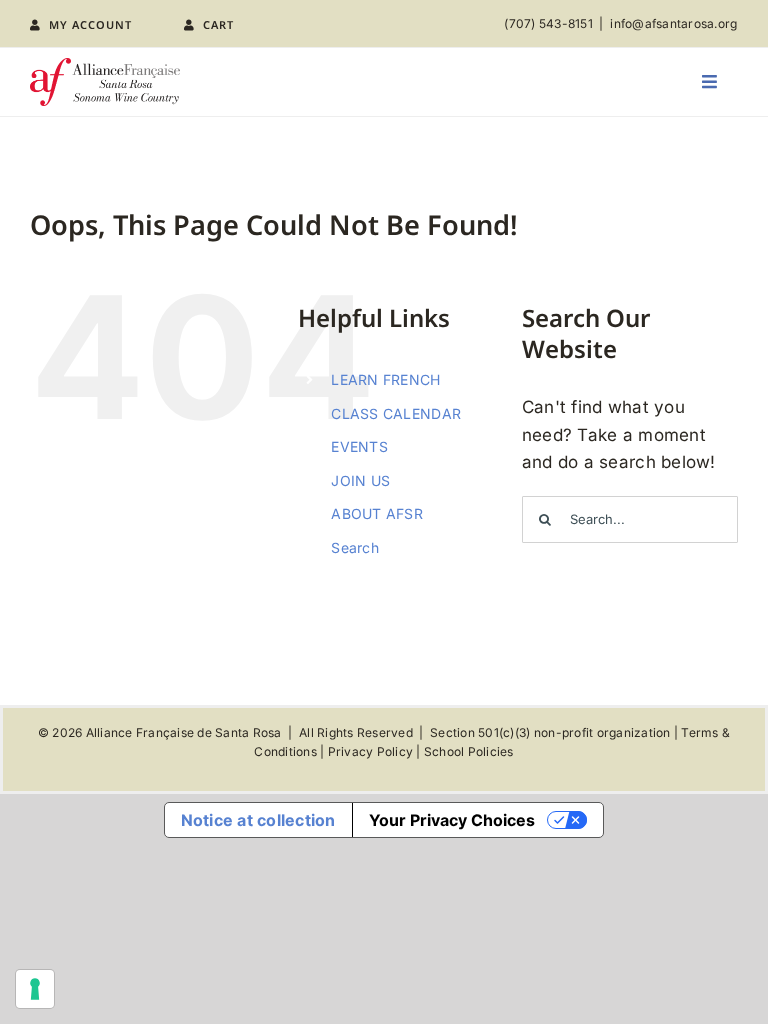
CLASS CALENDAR (396, 413)
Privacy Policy (371, 751)
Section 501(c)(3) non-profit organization (550, 732)
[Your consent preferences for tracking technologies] (35, 989)
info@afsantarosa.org (673, 23)
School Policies (469, 751)
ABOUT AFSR (377, 513)
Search (355, 547)
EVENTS (359, 446)
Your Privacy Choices (452, 820)
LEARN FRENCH (385, 379)
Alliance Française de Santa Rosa (184, 732)
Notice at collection (258, 820)
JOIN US (360, 480)
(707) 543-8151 (548, 23)
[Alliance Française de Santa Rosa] (105, 66)
